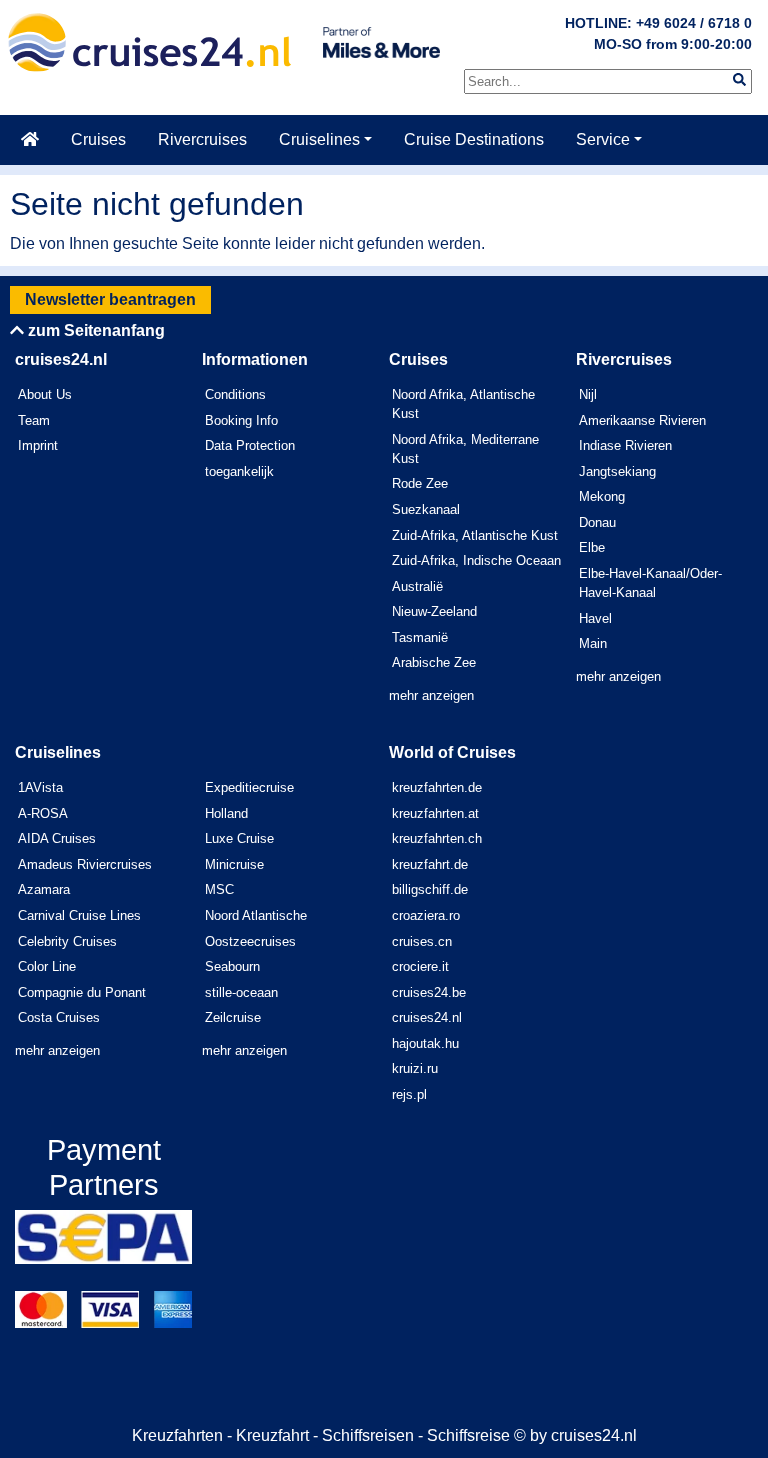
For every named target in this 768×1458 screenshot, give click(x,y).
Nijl (588, 394)
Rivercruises (202, 139)
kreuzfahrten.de (437, 787)
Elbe (592, 547)
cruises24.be (429, 992)
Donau (597, 522)
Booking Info (241, 420)
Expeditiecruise (249, 787)
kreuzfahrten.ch (437, 838)
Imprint (38, 445)
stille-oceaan (241, 992)
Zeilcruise (233, 1017)
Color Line (47, 966)
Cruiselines (319, 139)
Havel (595, 618)
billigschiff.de (430, 889)
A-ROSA (43, 813)
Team (34, 420)
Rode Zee (420, 483)
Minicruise (234, 864)
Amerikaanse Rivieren (642, 420)
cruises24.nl (427, 1017)
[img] (739, 79)
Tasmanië (420, 637)
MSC (219, 889)
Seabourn (232, 966)
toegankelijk (239, 471)
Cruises (98, 139)
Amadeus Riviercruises (85, 864)
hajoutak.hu (425, 1043)
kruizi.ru (415, 1068)
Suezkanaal (426, 509)
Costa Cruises (59, 1017)
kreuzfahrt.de (430, 864)
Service (603, 139)
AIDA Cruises (57, 838)
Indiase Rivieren (625, 445)
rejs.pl (409, 1094)
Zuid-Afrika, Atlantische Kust (475, 535)
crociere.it (420, 966)
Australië (417, 586)
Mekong (602, 496)
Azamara (44, 889)
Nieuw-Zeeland (434, 611)
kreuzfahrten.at (435, 813)
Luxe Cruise (239, 838)
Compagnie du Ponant (82, 992)
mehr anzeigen (431, 695)
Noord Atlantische (256, 915)
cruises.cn (422, 941)
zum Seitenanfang (94, 330)
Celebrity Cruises (67, 941)
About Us (45, 394)
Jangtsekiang (617, 471)
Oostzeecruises (250, 941)
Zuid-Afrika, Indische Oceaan (476, 560)
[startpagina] (30, 140)
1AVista (40, 787)
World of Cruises (452, 752)
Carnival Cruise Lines (79, 915)
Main (593, 643)
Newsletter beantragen (110, 299)
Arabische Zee (434, 662)
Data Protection (250, 445)
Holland (226, 813)
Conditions (235, 394)
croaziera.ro (426, 915)
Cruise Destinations (474, 139)
